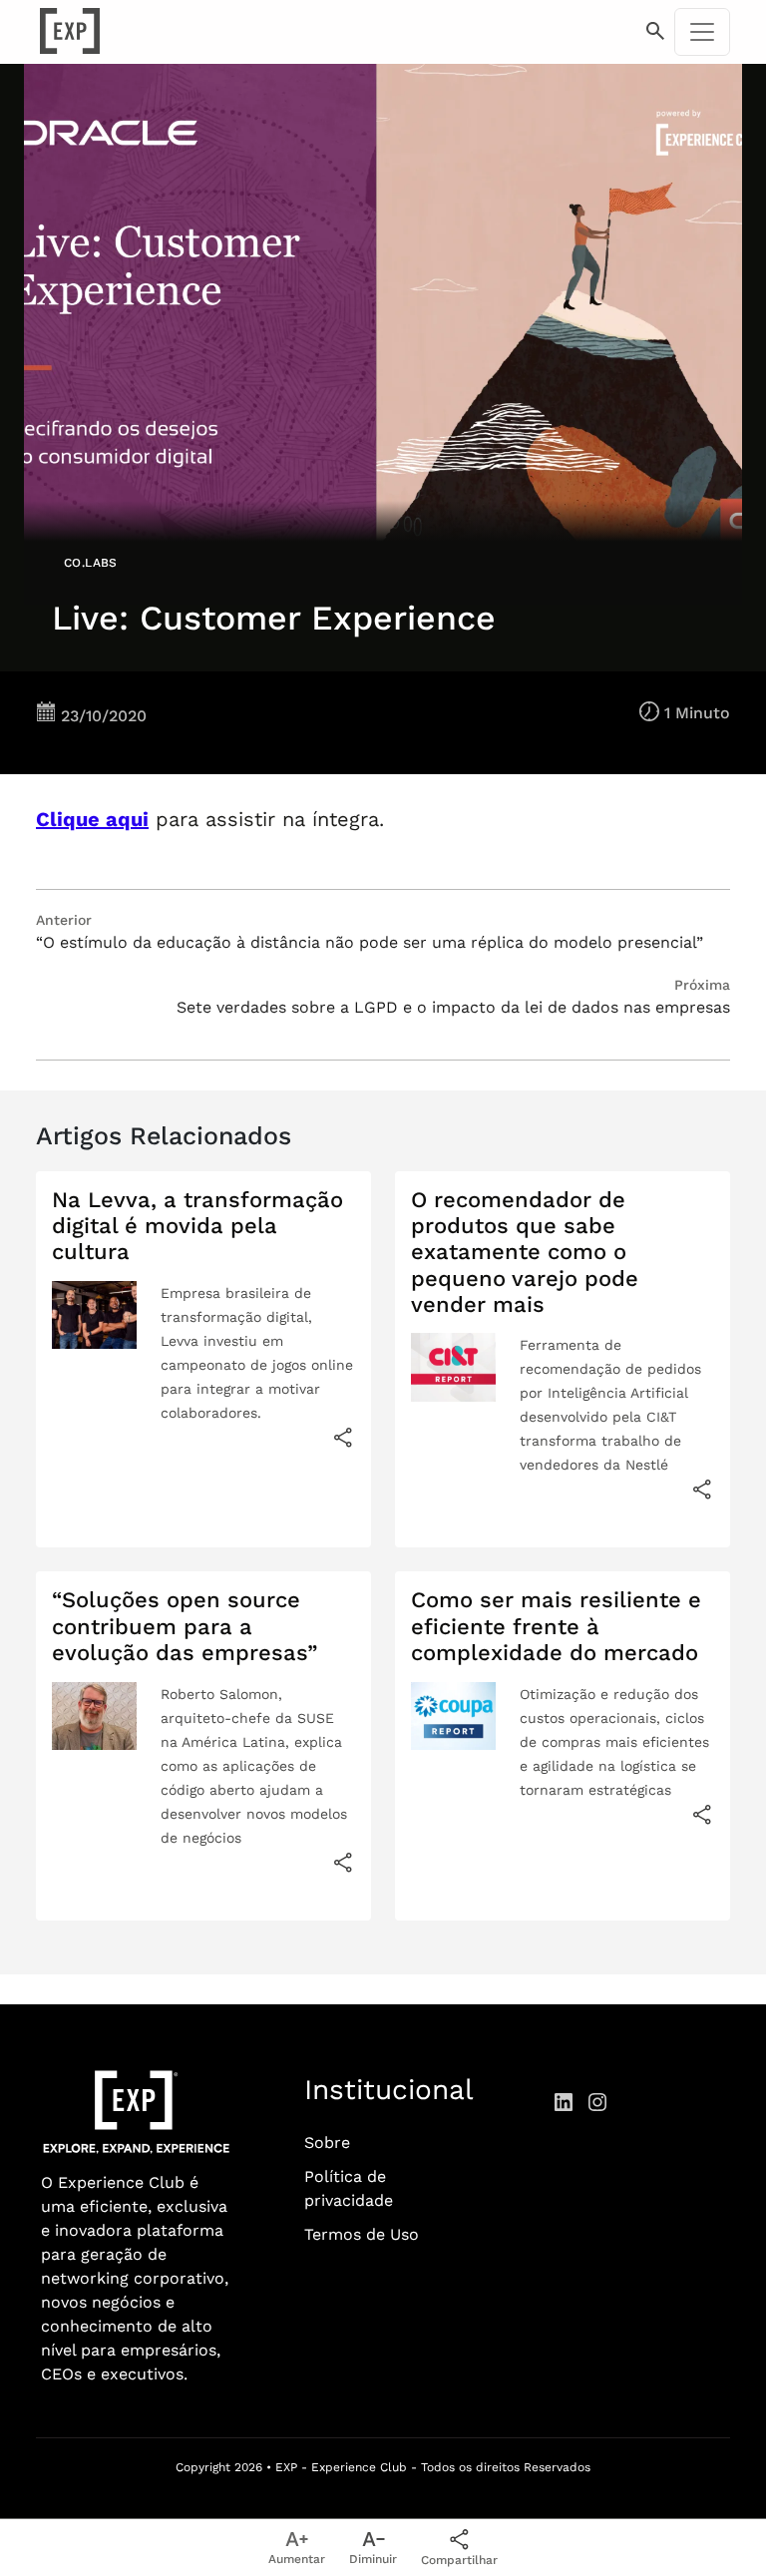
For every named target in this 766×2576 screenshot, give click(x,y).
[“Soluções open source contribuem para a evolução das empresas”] (343, 1862)
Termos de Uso (362, 2234)
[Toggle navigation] (702, 32)
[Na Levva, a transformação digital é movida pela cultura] (343, 1437)
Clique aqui (92, 819)
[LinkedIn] (564, 2101)
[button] (655, 32)
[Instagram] (597, 2101)
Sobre (327, 2143)
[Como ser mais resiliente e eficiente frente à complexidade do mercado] (702, 1814)
